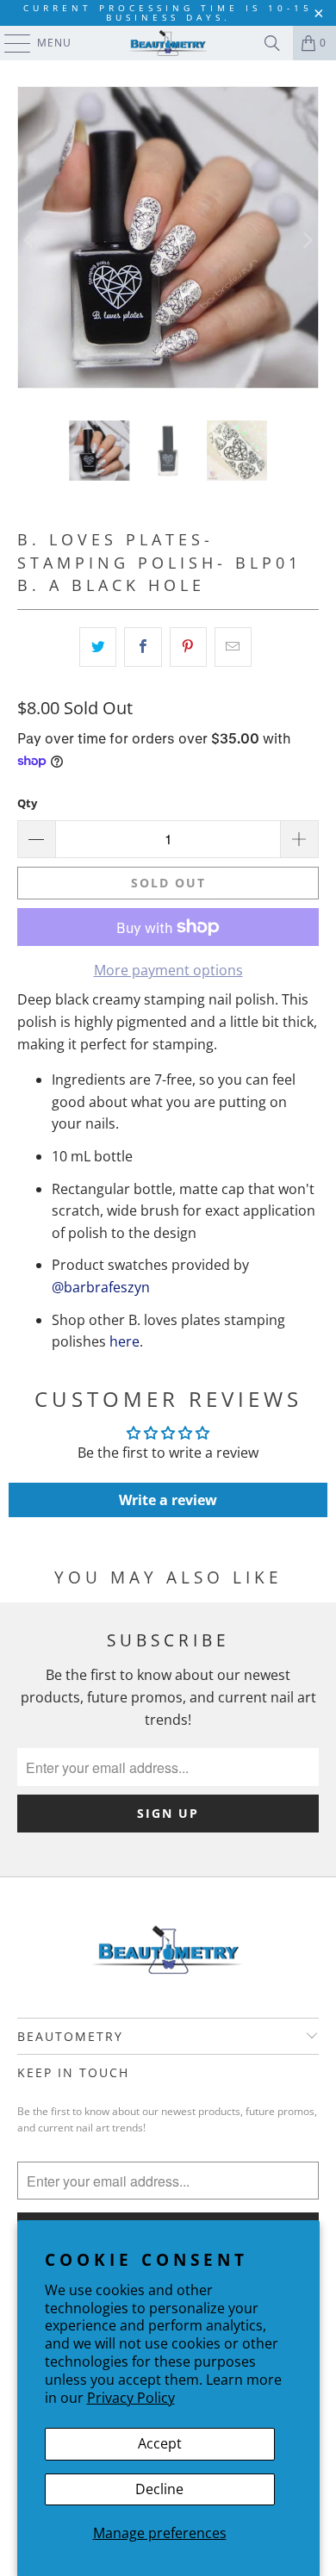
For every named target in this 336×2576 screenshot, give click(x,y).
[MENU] (9, 43)
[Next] (306, 240)
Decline (159, 2489)
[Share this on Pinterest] (188, 647)
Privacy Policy (131, 2398)
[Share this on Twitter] (98, 647)
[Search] (272, 43)
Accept (160, 2443)
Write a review (168, 1500)
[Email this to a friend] (233, 647)
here (124, 1341)
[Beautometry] (168, 43)
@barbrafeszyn (101, 1287)
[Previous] (30, 240)
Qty (27, 803)
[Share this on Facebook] (143, 647)
